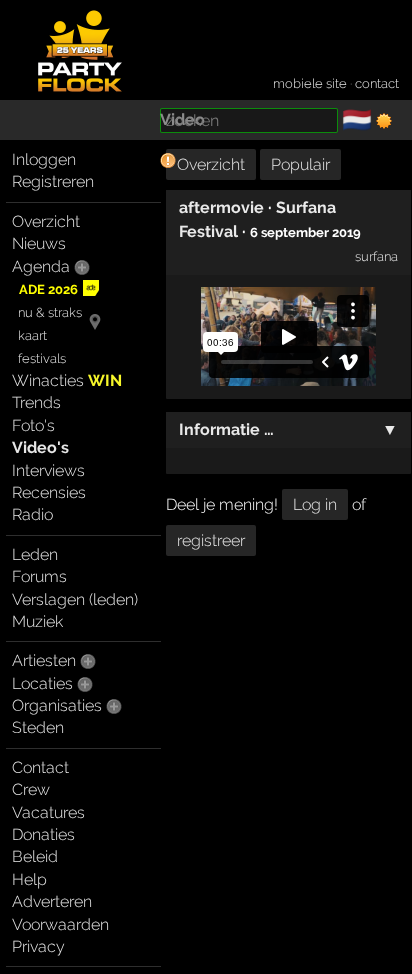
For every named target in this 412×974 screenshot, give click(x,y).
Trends (36, 402)
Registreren (53, 181)
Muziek (37, 621)
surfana (376, 256)
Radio (32, 514)
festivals (42, 358)
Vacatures (48, 812)
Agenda (41, 266)
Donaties (43, 834)
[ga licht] (384, 121)
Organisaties (57, 705)
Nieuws (39, 243)
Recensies (49, 492)
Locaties (42, 683)
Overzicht (46, 221)
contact (377, 83)
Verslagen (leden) (75, 599)
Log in (315, 504)
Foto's (33, 425)
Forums (39, 576)
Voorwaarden (60, 924)
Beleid (35, 856)
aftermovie (221, 207)
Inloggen (44, 159)
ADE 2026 (48, 289)
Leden (35, 554)
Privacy (38, 946)
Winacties (67, 380)
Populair (300, 164)
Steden (38, 727)
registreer (211, 540)
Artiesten (44, 660)
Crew (31, 789)
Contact (40, 767)
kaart (32, 335)
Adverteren (52, 901)
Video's (40, 447)
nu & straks (50, 312)
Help (29, 879)
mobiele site (310, 83)
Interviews (48, 470)
